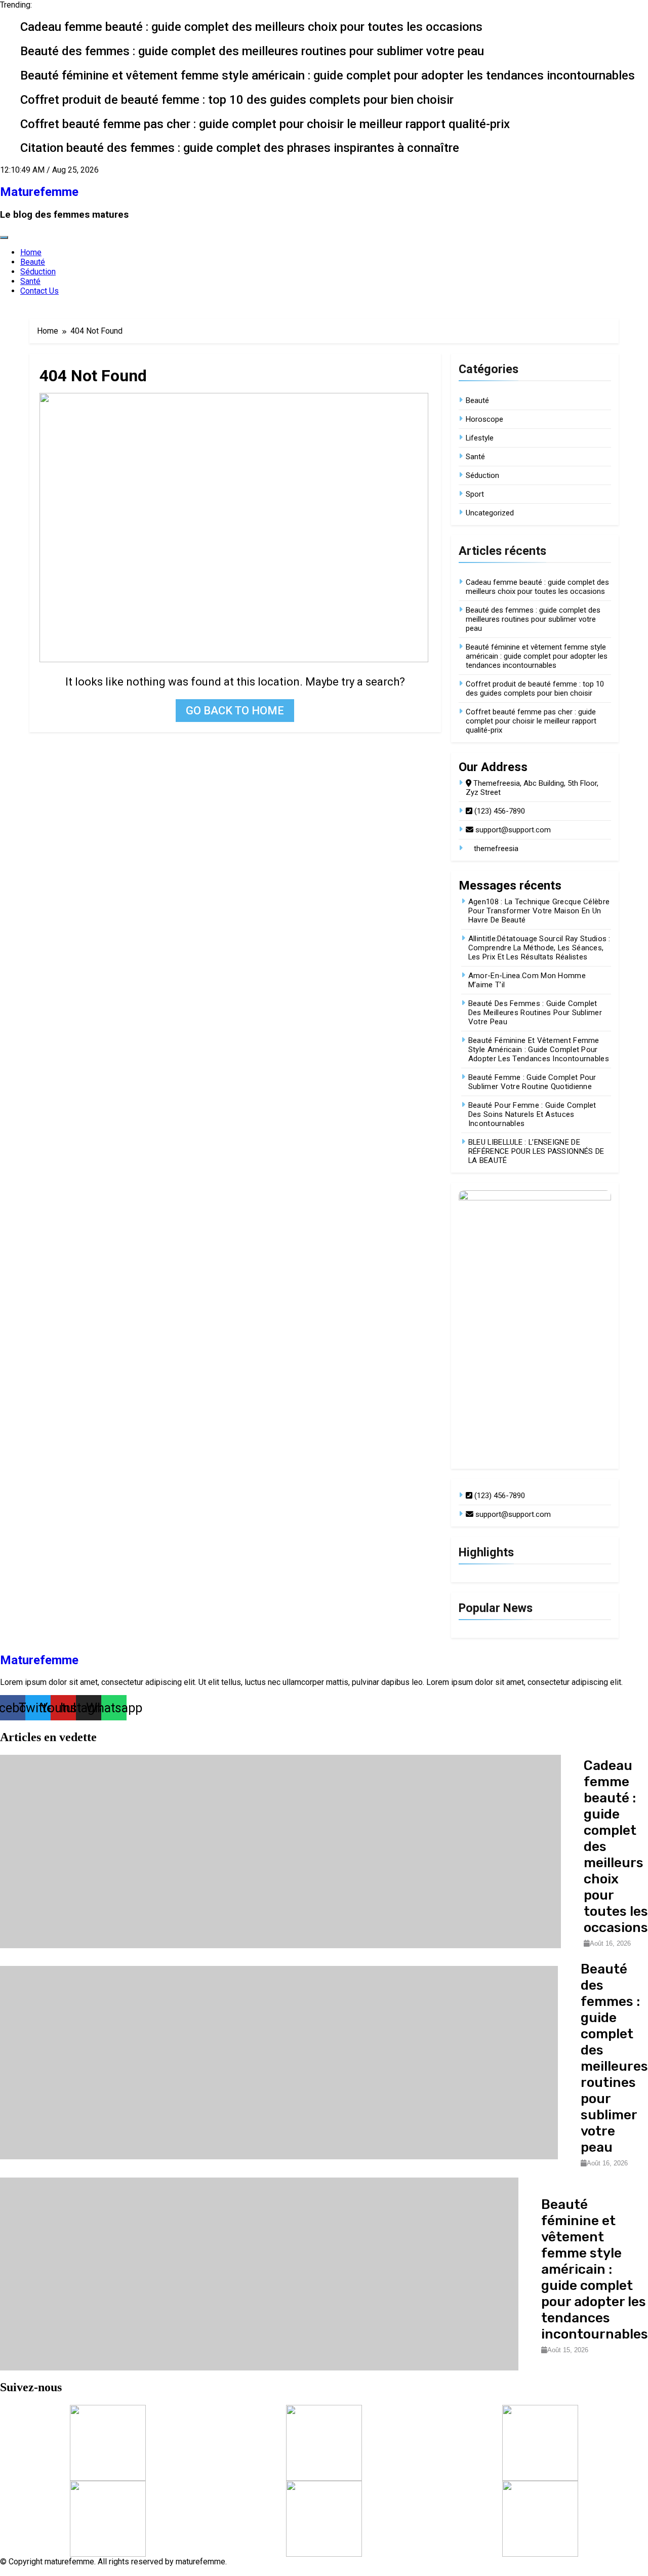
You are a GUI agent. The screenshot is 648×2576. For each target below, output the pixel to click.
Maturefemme (39, 192)
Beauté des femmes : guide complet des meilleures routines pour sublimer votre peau (252, 51)
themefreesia (495, 849)
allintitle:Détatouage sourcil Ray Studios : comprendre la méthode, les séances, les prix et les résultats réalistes (539, 948)
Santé (30, 281)
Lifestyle (480, 438)
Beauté (33, 262)
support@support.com (512, 830)
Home (31, 252)
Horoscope (484, 419)
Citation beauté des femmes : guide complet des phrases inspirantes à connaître (240, 148)
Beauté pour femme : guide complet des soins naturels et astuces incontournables (532, 1114)
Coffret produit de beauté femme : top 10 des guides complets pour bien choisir (237, 100)
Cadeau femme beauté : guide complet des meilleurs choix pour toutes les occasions (251, 27)
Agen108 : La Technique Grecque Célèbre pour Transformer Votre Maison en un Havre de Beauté (539, 911)
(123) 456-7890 (499, 811)
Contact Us (39, 291)
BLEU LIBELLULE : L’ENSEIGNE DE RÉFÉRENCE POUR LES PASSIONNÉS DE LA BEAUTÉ (536, 1151)
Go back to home (235, 711)
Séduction (38, 272)
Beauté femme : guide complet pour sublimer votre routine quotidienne (532, 1082)
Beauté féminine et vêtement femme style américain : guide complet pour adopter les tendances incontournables (328, 75)
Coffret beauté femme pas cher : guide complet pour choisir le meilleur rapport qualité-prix (265, 124)
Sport (475, 494)
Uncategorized (490, 513)
